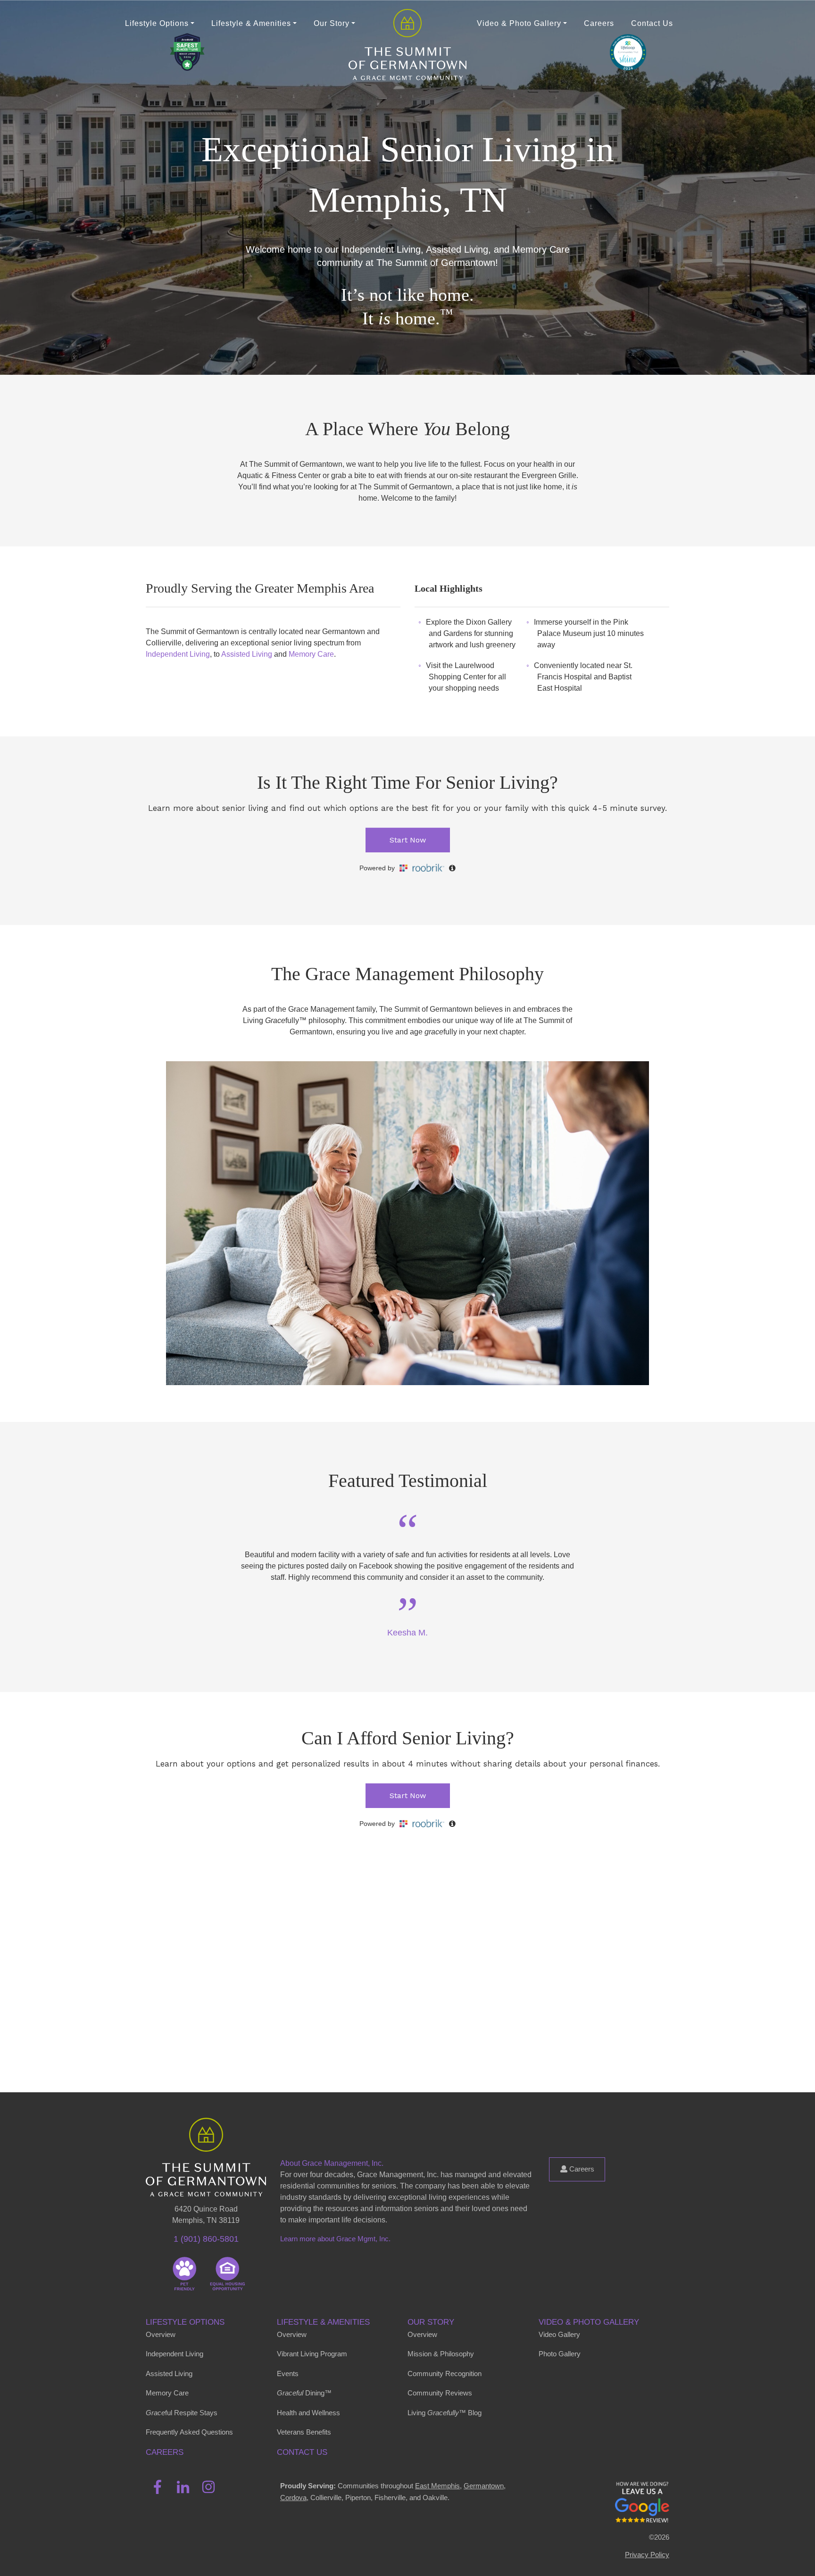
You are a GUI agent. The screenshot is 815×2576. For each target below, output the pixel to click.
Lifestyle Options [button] (157, 23)
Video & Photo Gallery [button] (519, 23)
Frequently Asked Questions (189, 2432)
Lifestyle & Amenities (323, 2322)
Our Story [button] (332, 23)
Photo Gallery (560, 2354)
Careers (599, 23)
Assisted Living (247, 654)
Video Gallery (559, 2334)
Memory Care (311, 654)
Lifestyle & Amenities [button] (251, 23)
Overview (161, 2334)
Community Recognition (445, 2374)
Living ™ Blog (445, 2413)
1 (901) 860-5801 (206, 2239)
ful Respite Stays (182, 2413)
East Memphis (437, 2486)
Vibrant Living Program (312, 2354)
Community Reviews (440, 2393)
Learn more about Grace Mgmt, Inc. (335, 2239)
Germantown (484, 2486)
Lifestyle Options (185, 2322)
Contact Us (652, 23)
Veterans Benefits (304, 2432)
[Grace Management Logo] (206, 2131)
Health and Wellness (308, 2413)
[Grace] (407, 23)
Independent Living (178, 654)
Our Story (431, 2322)
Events (288, 2374)
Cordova (293, 2498)
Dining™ (304, 2393)
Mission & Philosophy (441, 2354)
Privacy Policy (647, 2555)
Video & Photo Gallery (589, 2322)
